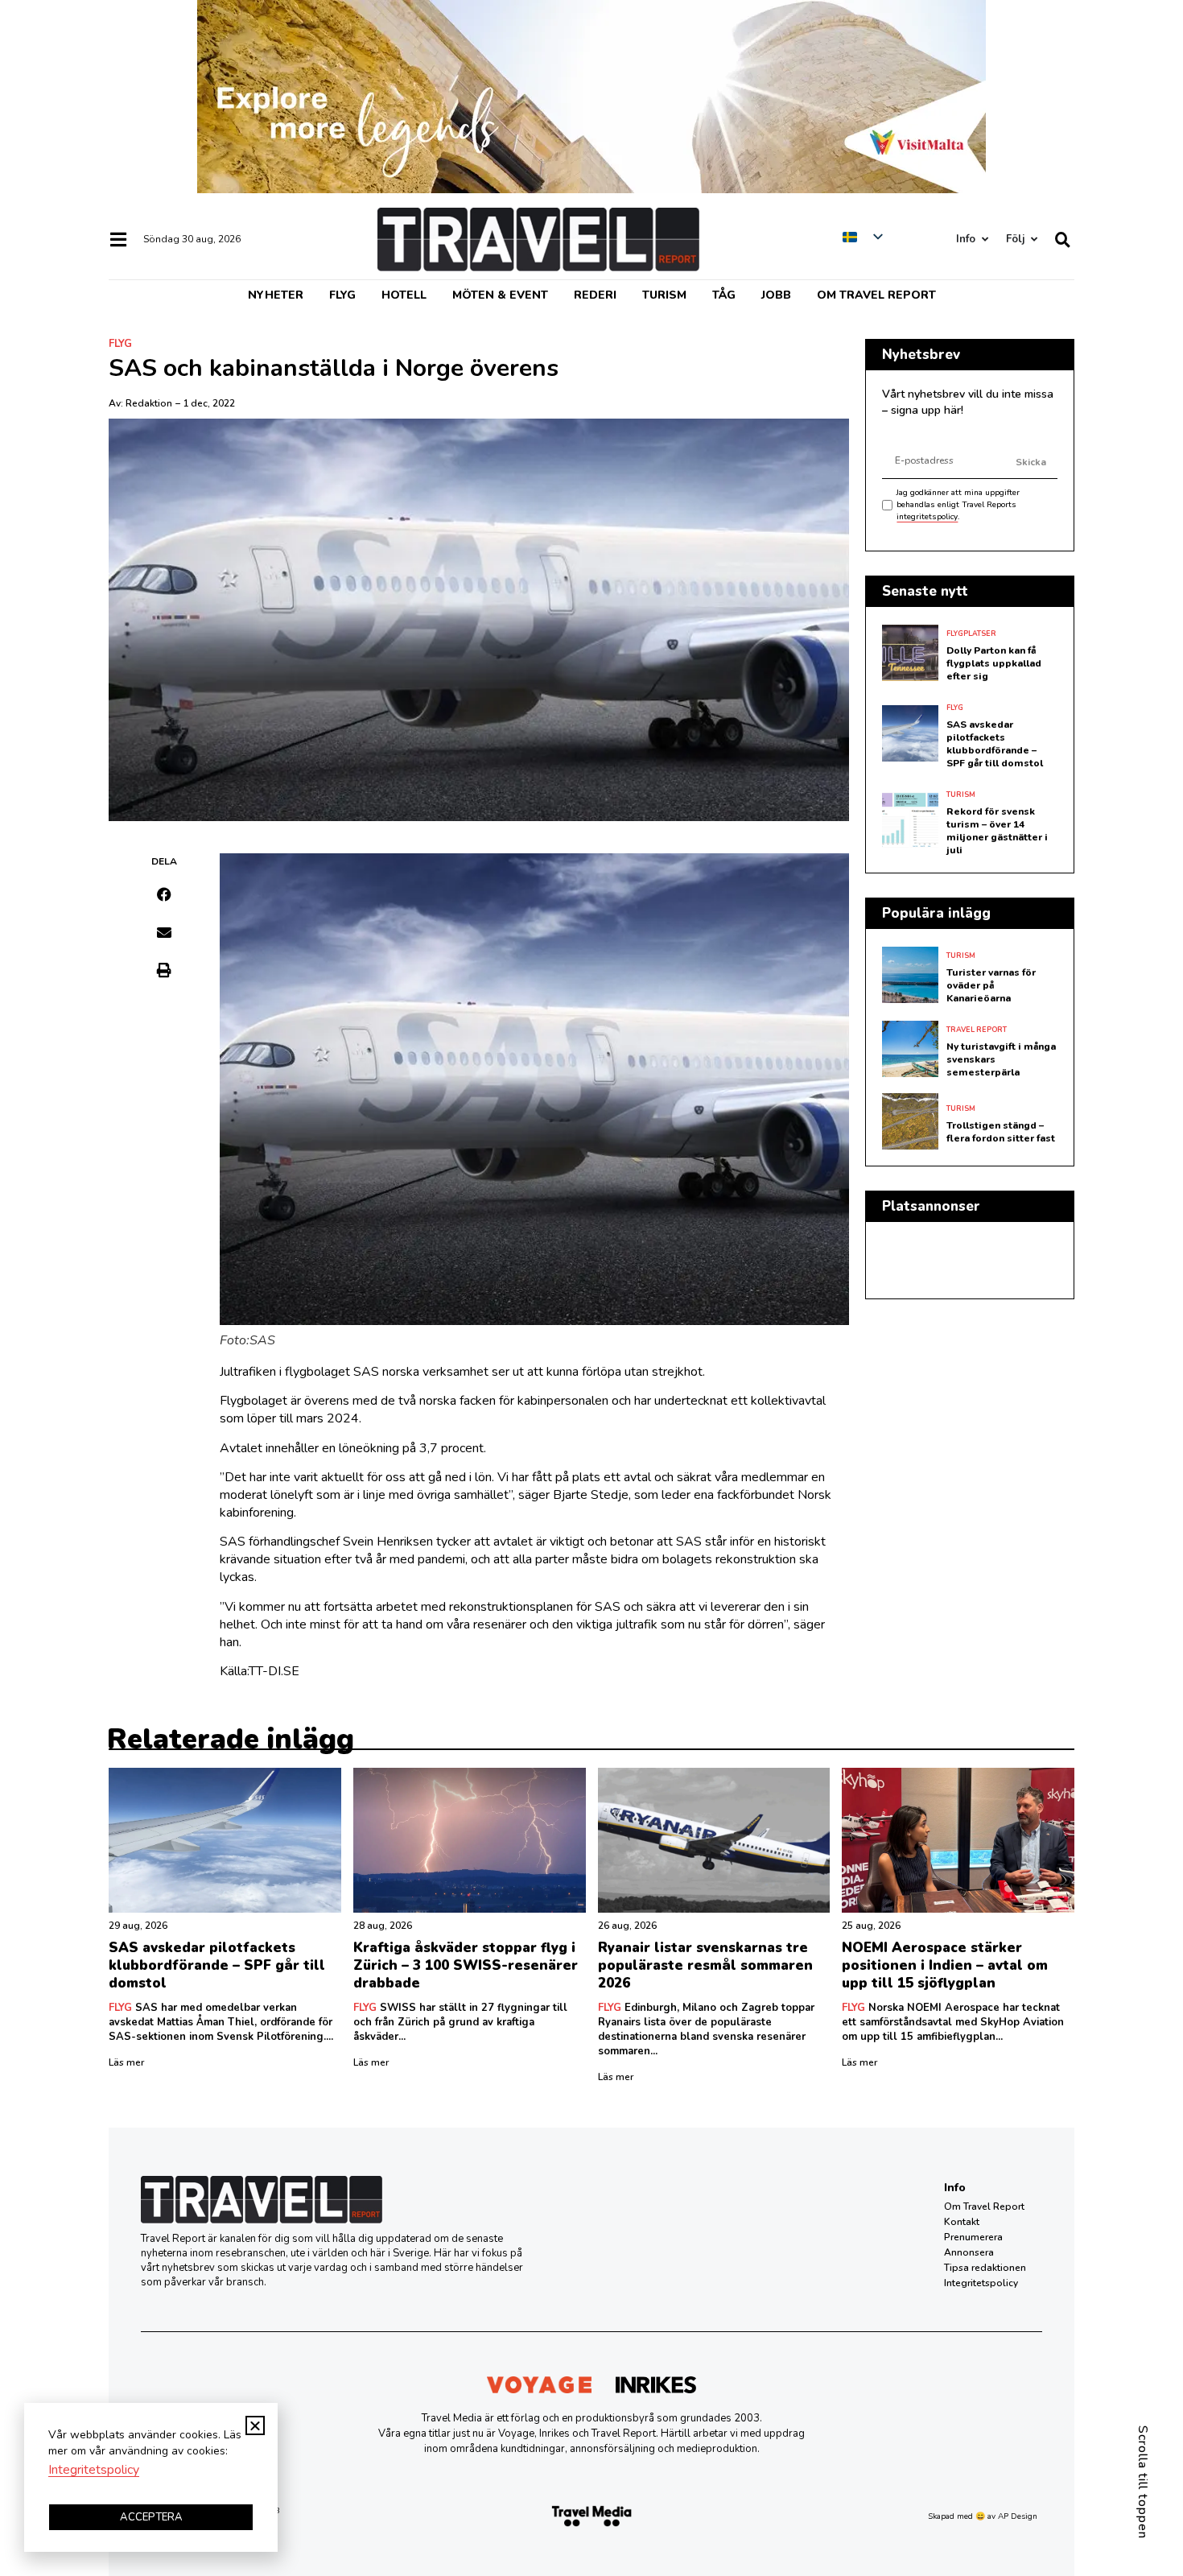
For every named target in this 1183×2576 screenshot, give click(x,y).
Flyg (342, 295)
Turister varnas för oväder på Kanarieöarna (991, 985)
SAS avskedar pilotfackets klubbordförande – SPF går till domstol (995, 744)
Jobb (776, 295)
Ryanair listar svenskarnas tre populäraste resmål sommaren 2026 (705, 1965)
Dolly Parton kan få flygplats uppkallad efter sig (994, 663)
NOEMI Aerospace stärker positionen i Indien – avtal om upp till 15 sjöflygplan (945, 1965)
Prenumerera (973, 2237)
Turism (664, 295)
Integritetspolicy (981, 2283)
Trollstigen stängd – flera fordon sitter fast (1001, 1132)
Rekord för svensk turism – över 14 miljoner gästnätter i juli (997, 831)
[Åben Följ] (1034, 239)
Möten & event (500, 295)
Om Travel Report (876, 295)
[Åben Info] (985, 239)
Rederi (595, 295)
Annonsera (969, 2252)
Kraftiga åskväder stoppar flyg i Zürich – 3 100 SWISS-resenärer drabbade (466, 1965)
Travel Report (977, 1030)
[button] (165, 894)
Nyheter (276, 295)
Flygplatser (971, 634)
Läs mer (126, 2062)
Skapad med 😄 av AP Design (983, 2516)
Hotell (404, 295)
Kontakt (962, 2222)
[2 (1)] (591, 189)
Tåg (724, 295)
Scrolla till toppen (1143, 2482)
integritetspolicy (927, 517)
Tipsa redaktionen (985, 2268)
